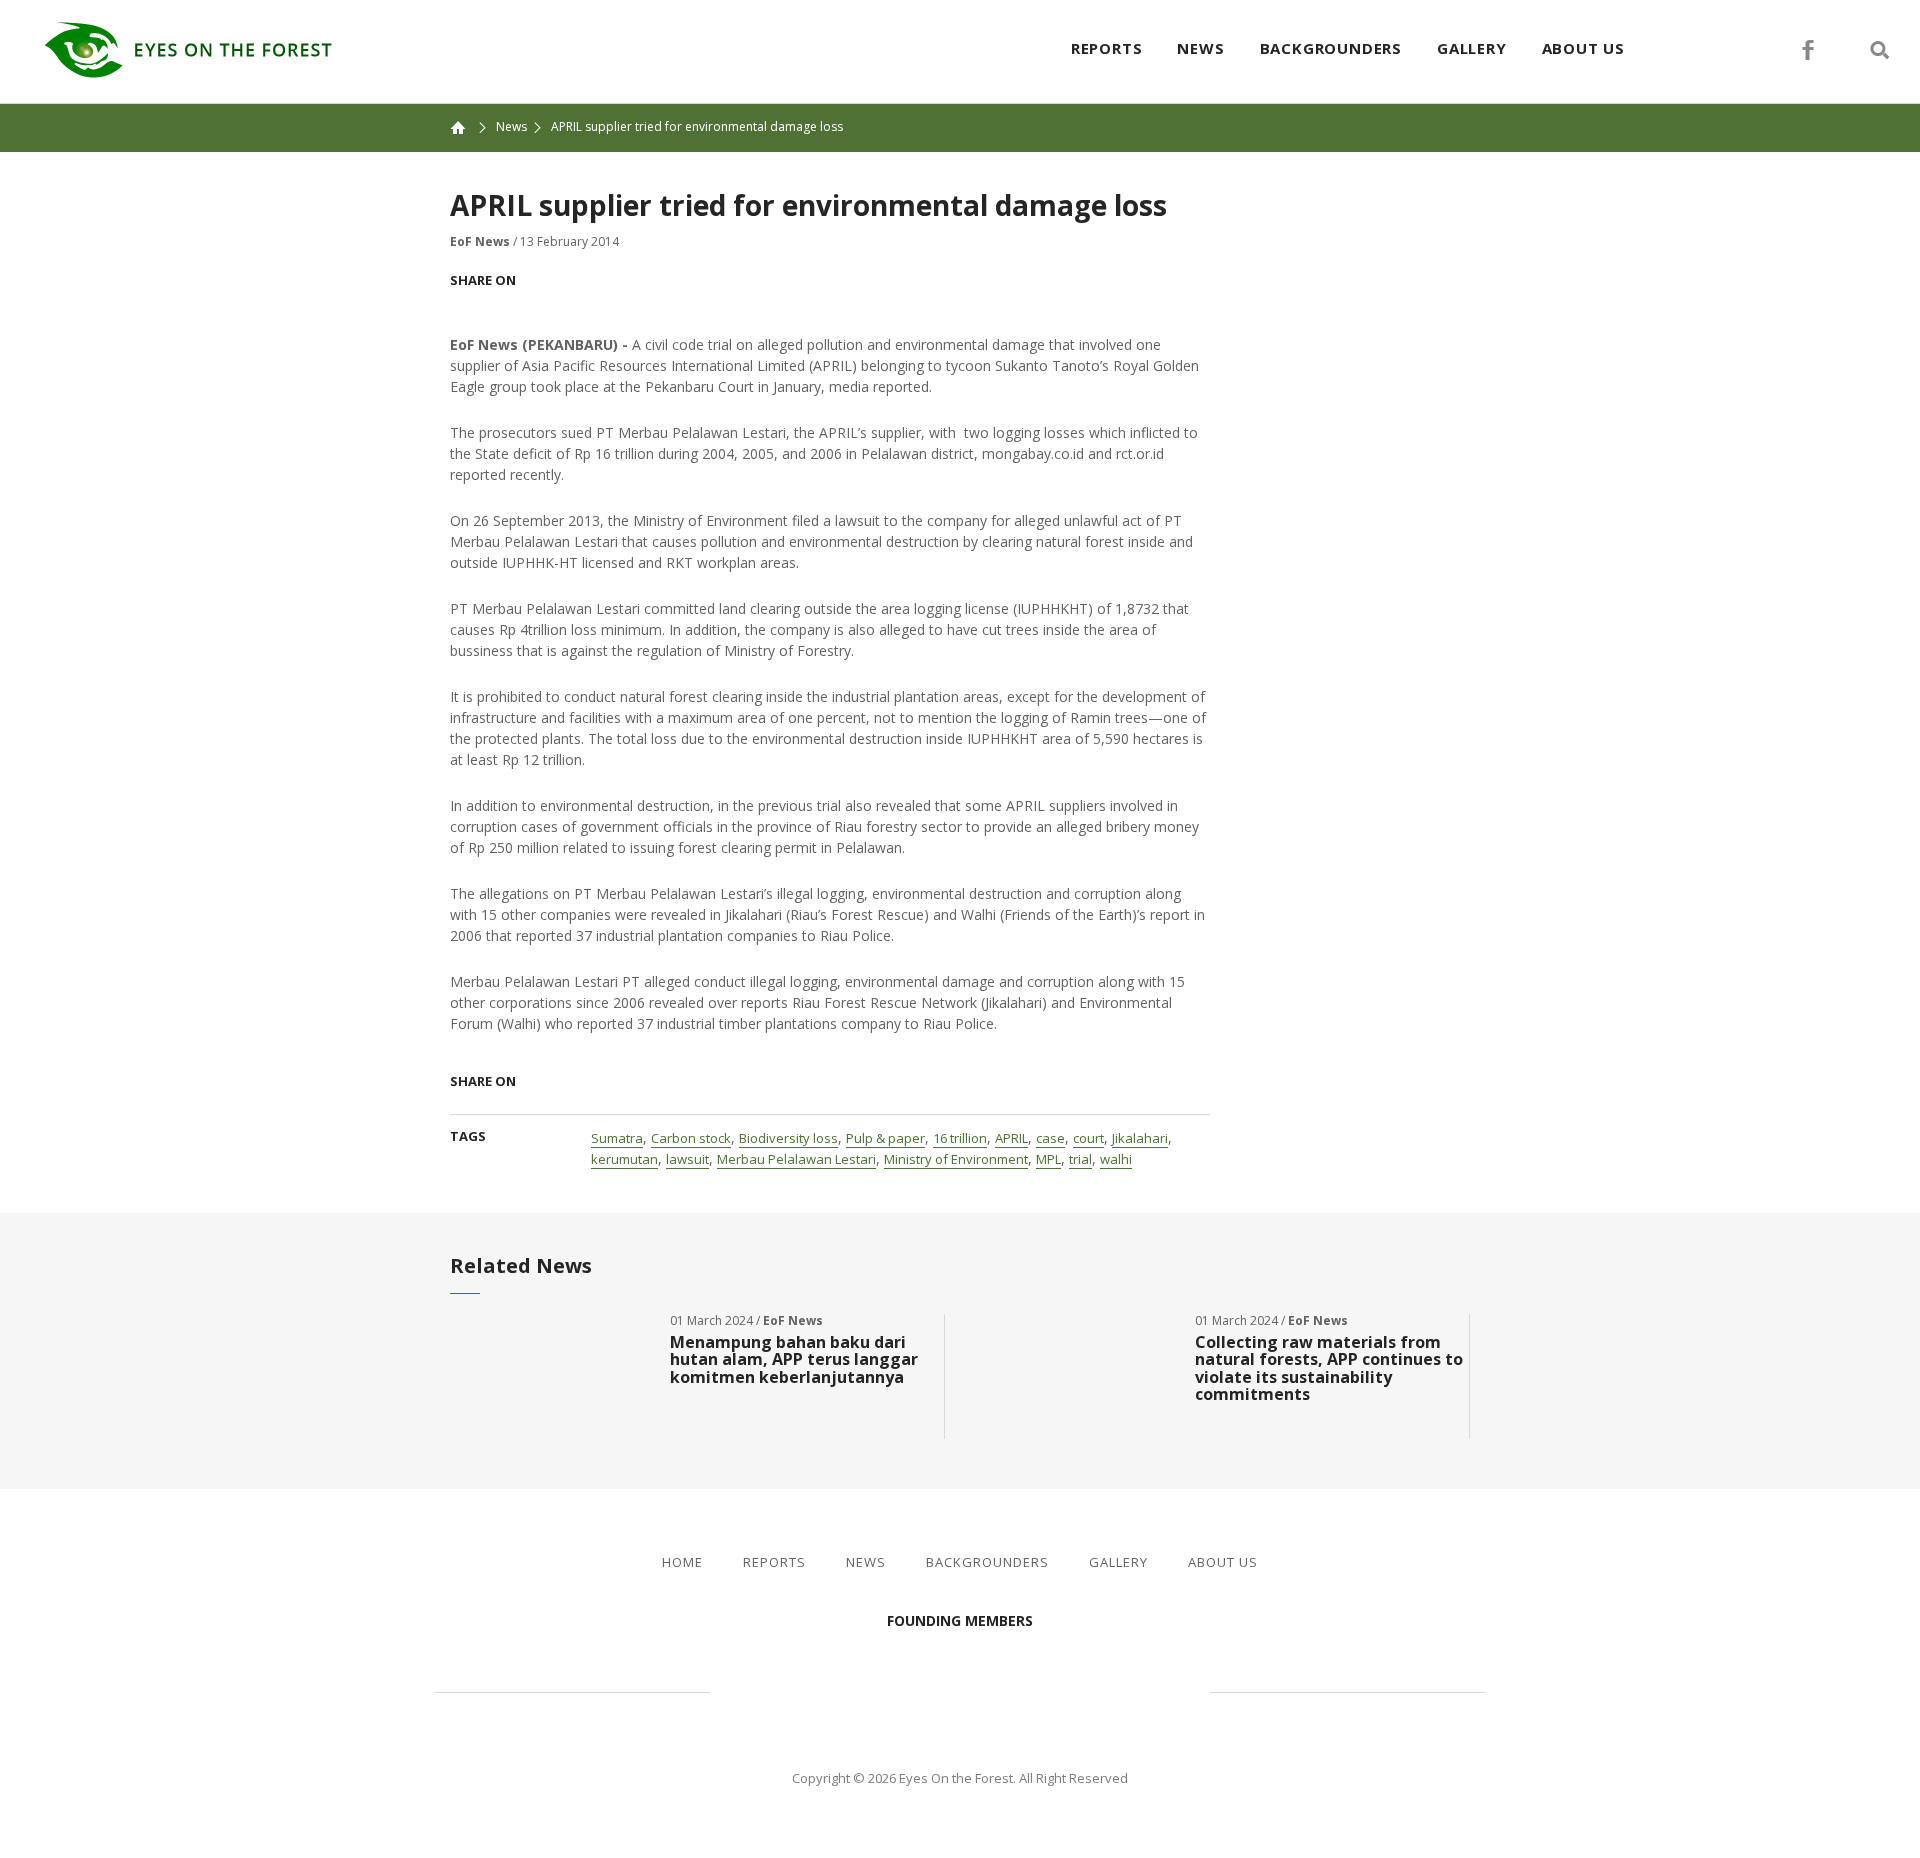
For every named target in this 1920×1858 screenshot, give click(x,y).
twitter (1844, 50)
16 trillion (960, 1138)
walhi (1116, 1159)
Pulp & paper (885, 1138)
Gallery (1472, 48)
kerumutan (624, 1159)
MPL (1048, 1159)
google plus (616, 280)
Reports (1107, 48)
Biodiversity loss (788, 1138)
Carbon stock (691, 1138)
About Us (1583, 48)
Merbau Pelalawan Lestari (796, 1159)
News (1200, 48)
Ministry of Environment (956, 1159)
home (468, 127)
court (1088, 1138)
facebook (1808, 50)
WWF (1130, 1690)
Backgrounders (1331, 48)
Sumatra (617, 1138)
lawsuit (687, 1159)
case (1050, 1138)
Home (682, 1562)
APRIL (1011, 1138)
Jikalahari (1140, 1138)
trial (1080, 1159)
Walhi (990, 1690)
